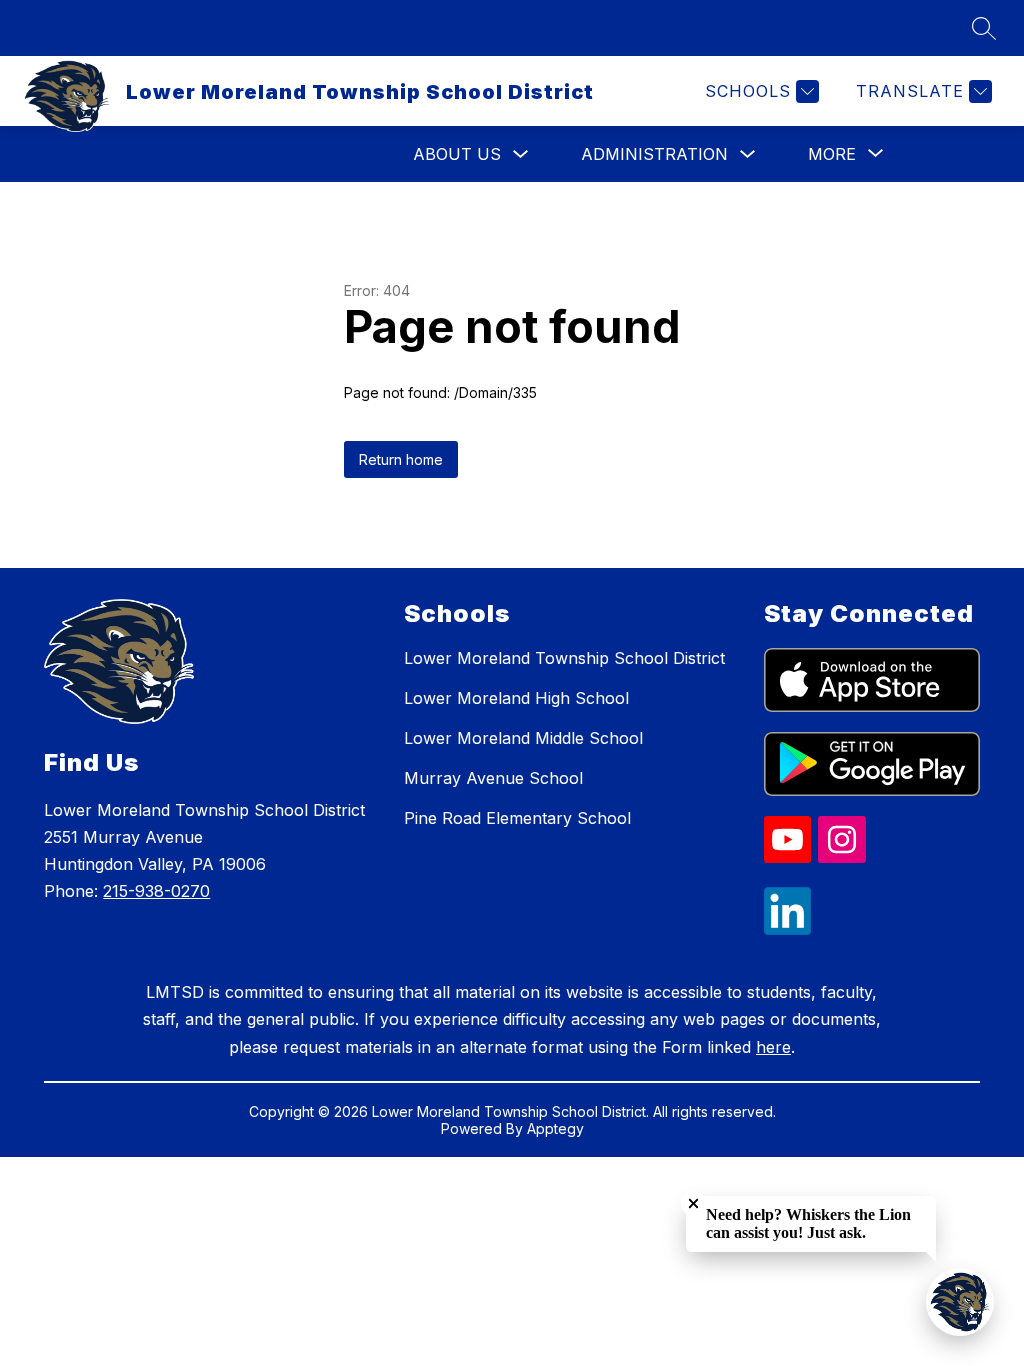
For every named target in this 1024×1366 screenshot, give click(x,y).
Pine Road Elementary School (517, 818)
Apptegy (555, 1128)
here (773, 1047)
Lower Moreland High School (516, 698)
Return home (401, 459)
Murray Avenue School (493, 778)
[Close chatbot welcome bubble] (693, 1203)
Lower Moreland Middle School (523, 738)
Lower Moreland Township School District (564, 658)
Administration (654, 154)
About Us (457, 154)
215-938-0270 (156, 891)
